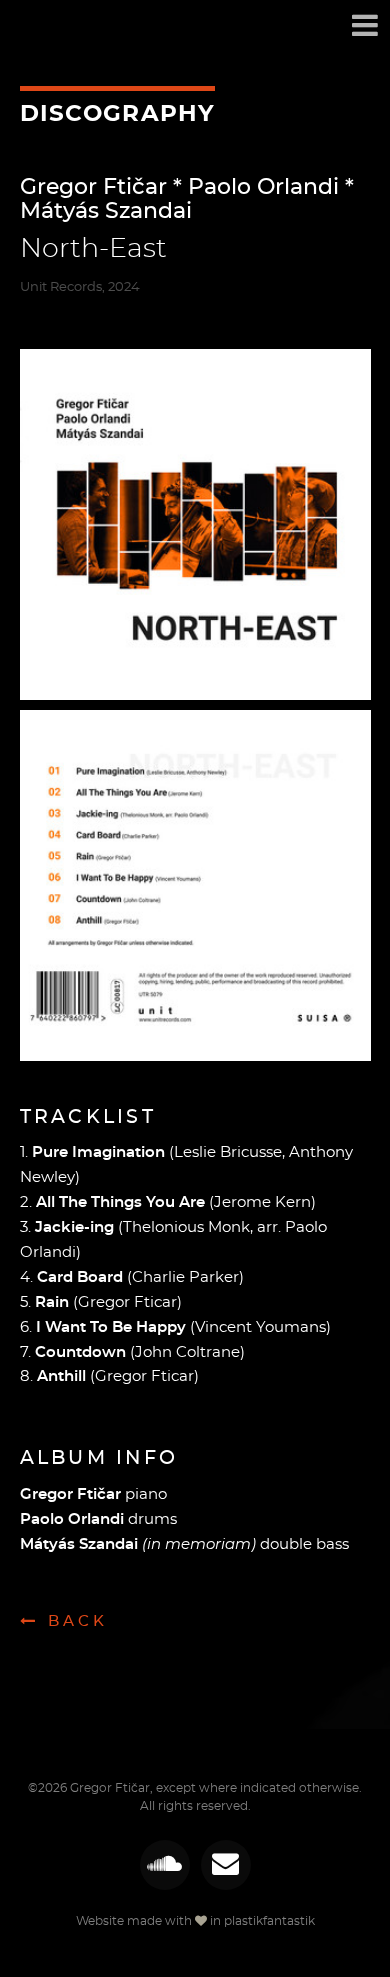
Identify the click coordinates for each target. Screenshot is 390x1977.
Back (77, 1621)
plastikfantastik (269, 1921)
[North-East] (195, 524)
